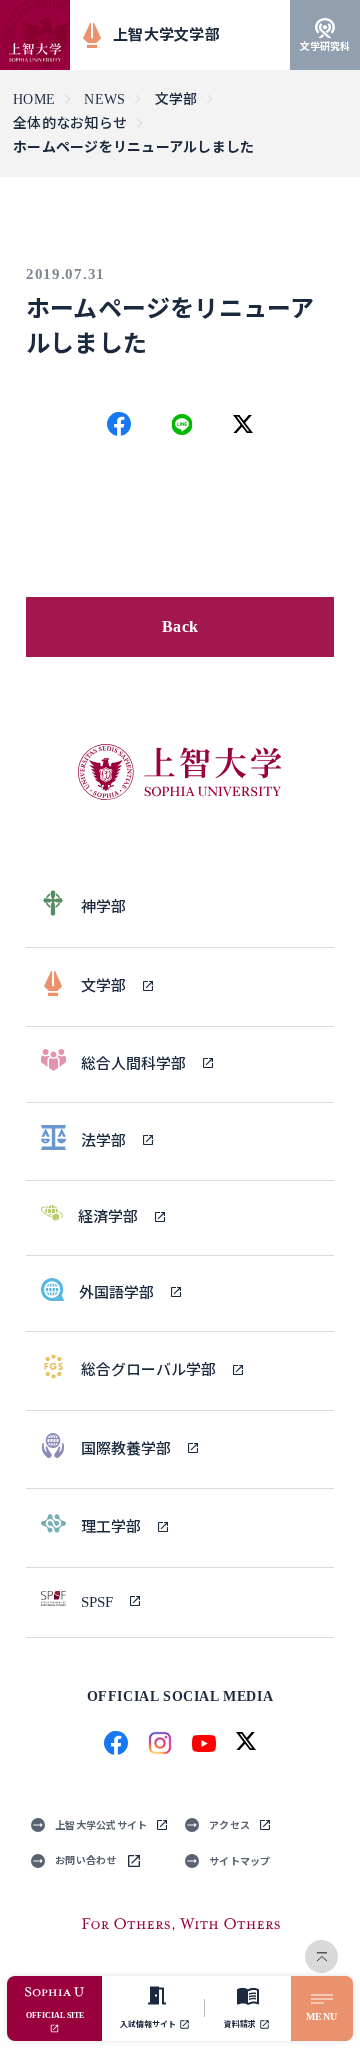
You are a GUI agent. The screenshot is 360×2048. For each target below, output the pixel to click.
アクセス (229, 1825)
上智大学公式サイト (101, 1825)
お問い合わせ (86, 1860)
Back (180, 626)
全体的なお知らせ (70, 123)
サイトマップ (240, 1861)
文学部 (176, 99)
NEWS (104, 99)
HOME (34, 99)
